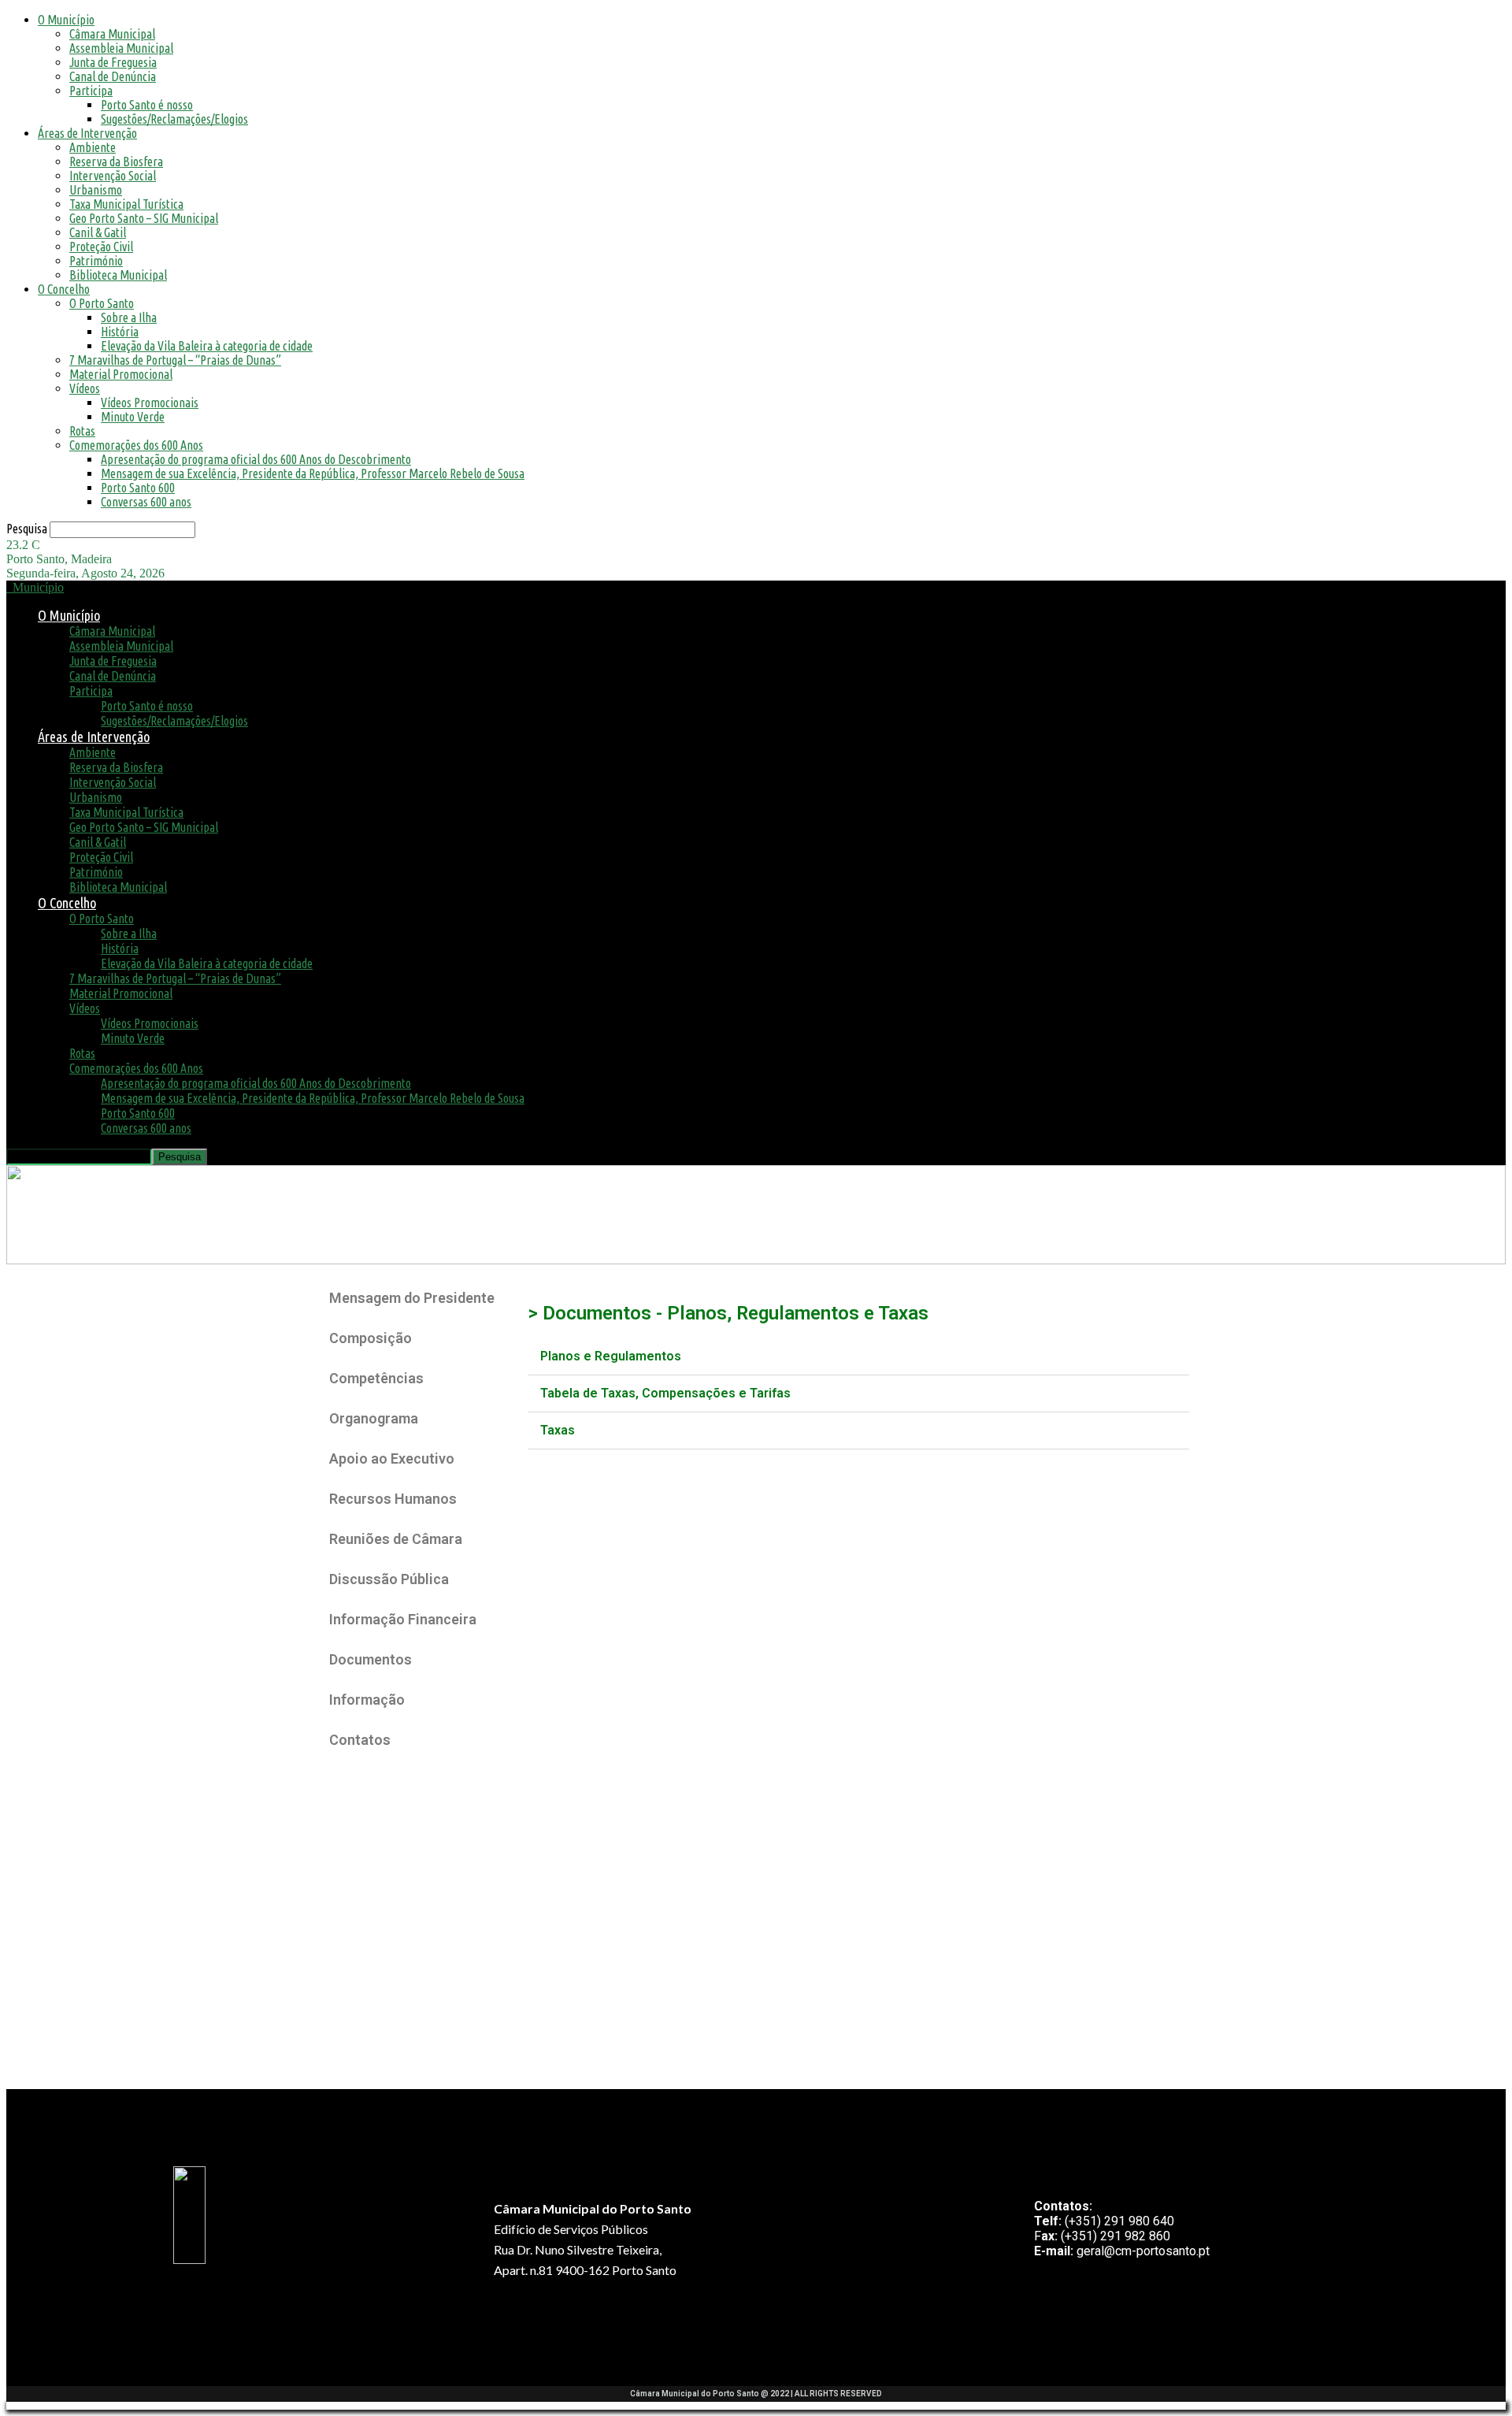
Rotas (82, 431)
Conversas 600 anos (146, 502)
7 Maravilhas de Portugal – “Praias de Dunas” (175, 360)
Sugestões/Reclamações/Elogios (174, 119)
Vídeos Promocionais (150, 403)
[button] (859, 1357)
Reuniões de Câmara (396, 1539)
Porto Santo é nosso (147, 105)
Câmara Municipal (112, 34)
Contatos (360, 1740)
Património (96, 261)
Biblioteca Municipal (118, 275)
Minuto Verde (133, 417)
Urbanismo (96, 190)
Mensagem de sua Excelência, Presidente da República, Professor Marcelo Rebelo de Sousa (313, 473)
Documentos (371, 1659)
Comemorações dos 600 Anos (136, 445)
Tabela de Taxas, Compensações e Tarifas (665, 1393)
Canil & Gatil (98, 232)
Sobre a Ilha (129, 317)
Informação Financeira (403, 1619)
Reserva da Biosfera (116, 161)
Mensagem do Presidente (412, 1298)
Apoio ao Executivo (392, 1459)
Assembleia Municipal (121, 48)
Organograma (374, 1418)
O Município (66, 20)
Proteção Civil (101, 247)
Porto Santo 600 (138, 488)
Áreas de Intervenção (87, 133)
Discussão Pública (389, 1579)
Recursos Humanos (393, 1499)
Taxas (558, 1430)
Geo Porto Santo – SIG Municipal (144, 218)
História (120, 332)
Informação (367, 1700)
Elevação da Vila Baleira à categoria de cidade (207, 346)
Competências (376, 1378)
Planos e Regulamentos (611, 1356)
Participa (91, 91)
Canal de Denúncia (113, 76)
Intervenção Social (113, 176)
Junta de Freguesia (113, 62)
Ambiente (93, 147)
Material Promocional (121, 374)
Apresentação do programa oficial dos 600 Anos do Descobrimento (256, 459)
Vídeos (85, 388)
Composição (371, 1338)
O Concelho (64, 289)
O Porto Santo (102, 303)
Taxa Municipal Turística (126, 204)
